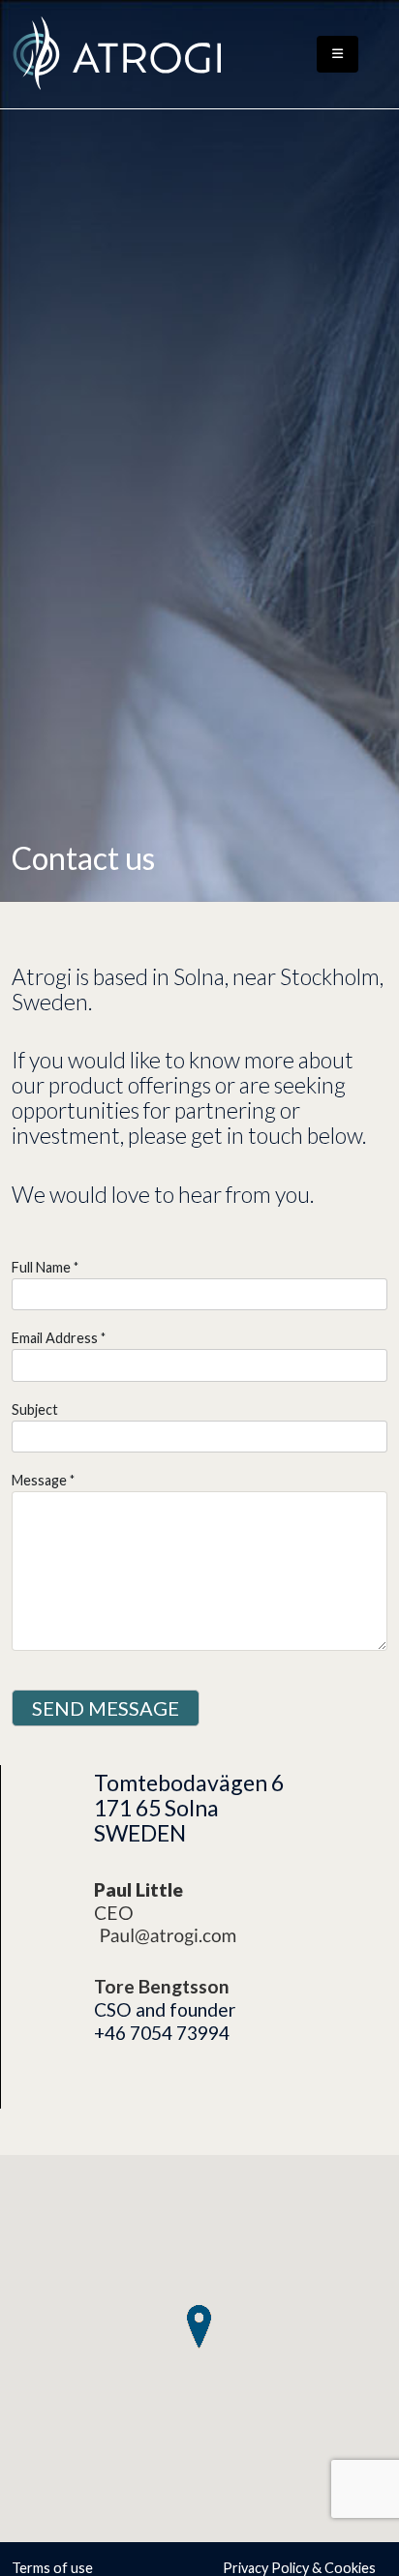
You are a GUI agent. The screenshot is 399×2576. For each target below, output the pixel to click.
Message (39, 1480)
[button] (199, 2327)
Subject (35, 1409)
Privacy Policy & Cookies (299, 2568)
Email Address (55, 1338)
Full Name (41, 1267)
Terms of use (52, 2568)
